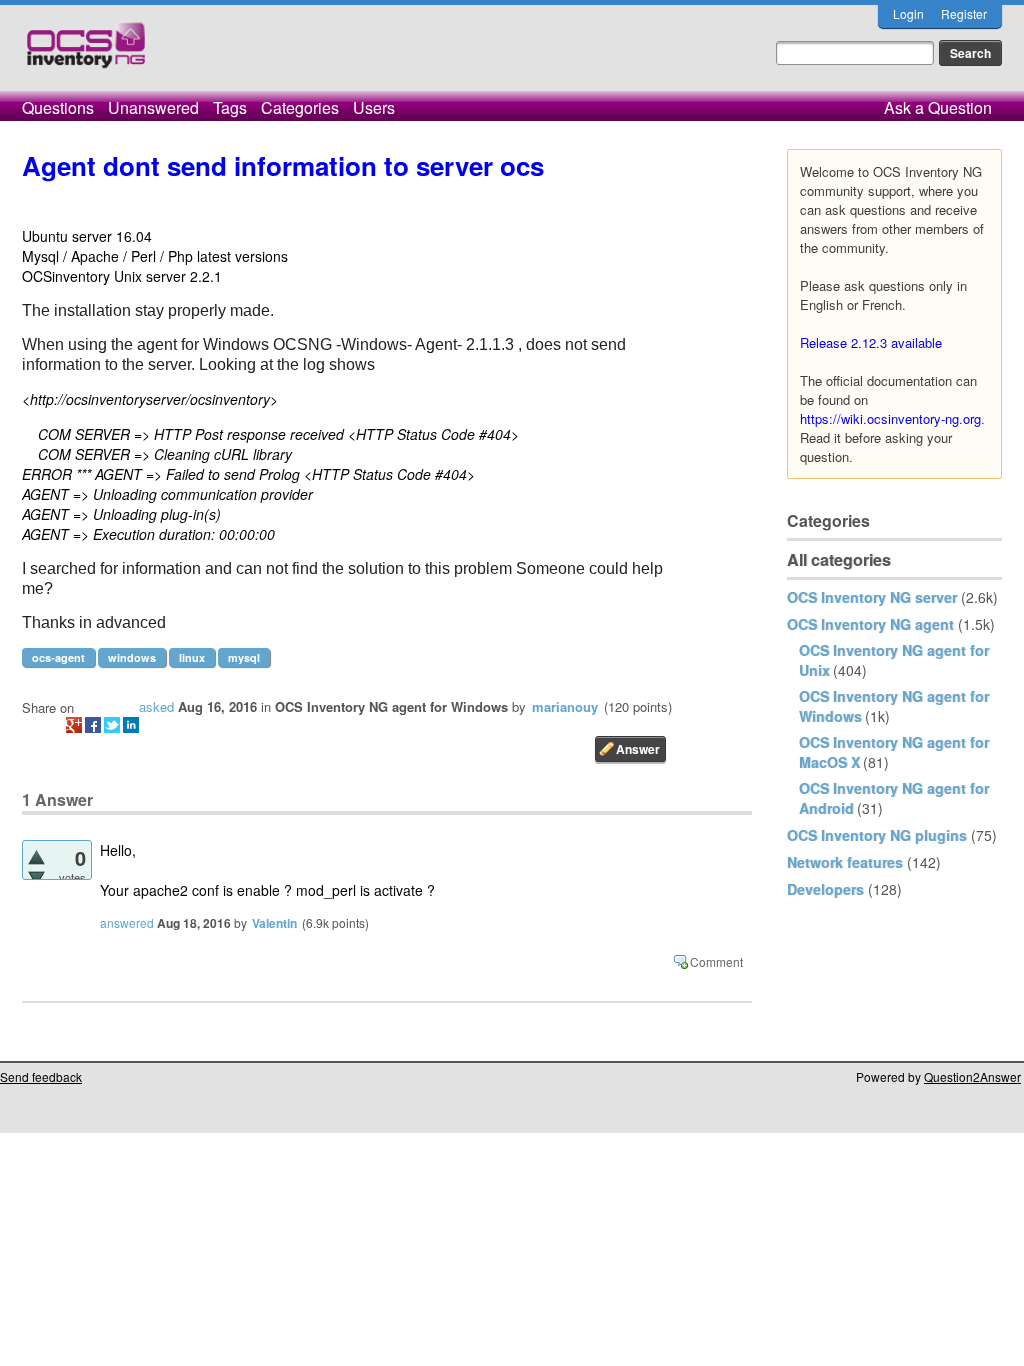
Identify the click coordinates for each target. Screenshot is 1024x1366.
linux (192, 657)
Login (908, 13)
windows (132, 657)
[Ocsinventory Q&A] (86, 53)
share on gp (74, 725)
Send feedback (41, 1076)
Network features (845, 862)
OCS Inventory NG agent (870, 624)
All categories (839, 559)
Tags (230, 107)
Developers (825, 889)
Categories (300, 107)
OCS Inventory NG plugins (877, 835)
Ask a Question (938, 107)
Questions (58, 107)
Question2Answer (972, 1076)
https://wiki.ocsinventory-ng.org (890, 418)
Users (374, 107)
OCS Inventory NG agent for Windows (391, 706)
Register (964, 13)
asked (156, 706)
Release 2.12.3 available (871, 342)
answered (127, 922)
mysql (244, 657)
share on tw (112, 725)
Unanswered (153, 107)
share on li (131, 725)
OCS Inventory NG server (872, 597)
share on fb (93, 725)
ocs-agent (58, 657)
